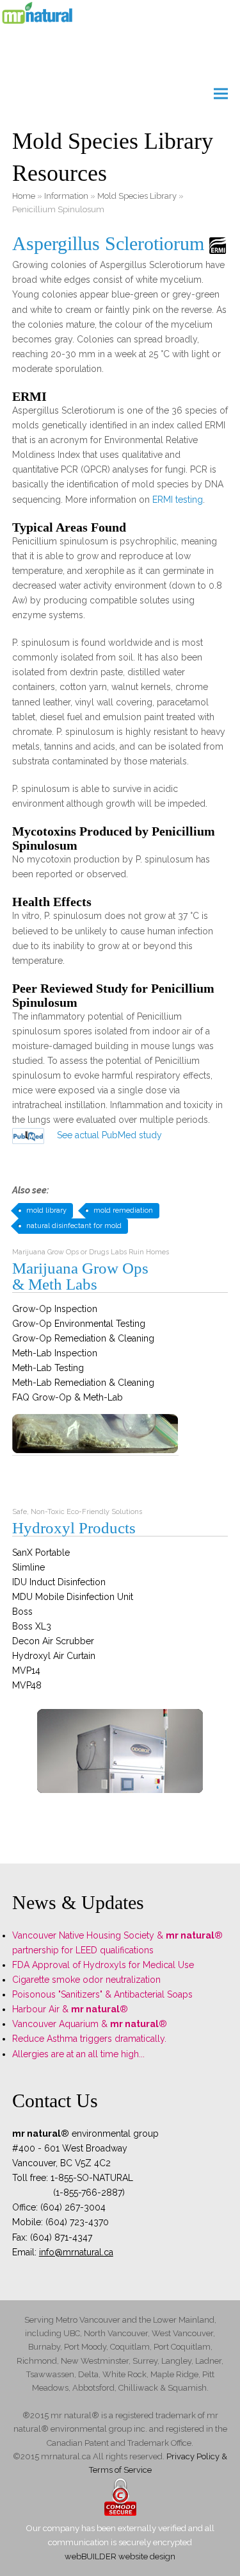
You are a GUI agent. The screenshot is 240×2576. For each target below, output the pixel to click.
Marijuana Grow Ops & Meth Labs (80, 1276)
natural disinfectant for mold (74, 1226)
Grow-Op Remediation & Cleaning (83, 1338)
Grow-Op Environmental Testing (79, 1324)
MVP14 (26, 1671)
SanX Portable (41, 1553)
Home (24, 196)
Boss (22, 1612)
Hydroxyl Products (74, 1528)
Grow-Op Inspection (55, 1309)
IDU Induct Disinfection (59, 1582)
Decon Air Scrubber (53, 1641)
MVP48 (27, 1685)
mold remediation (123, 1210)
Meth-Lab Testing (48, 1368)
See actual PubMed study (109, 1135)
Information (66, 196)
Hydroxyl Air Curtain (54, 1656)
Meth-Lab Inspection (55, 1353)
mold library (46, 1210)
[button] (221, 94)
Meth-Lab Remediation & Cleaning (83, 1383)
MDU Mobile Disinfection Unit (73, 1597)
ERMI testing (178, 500)
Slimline (28, 1567)
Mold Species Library (137, 196)
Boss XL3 (32, 1626)
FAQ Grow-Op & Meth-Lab (68, 1397)
